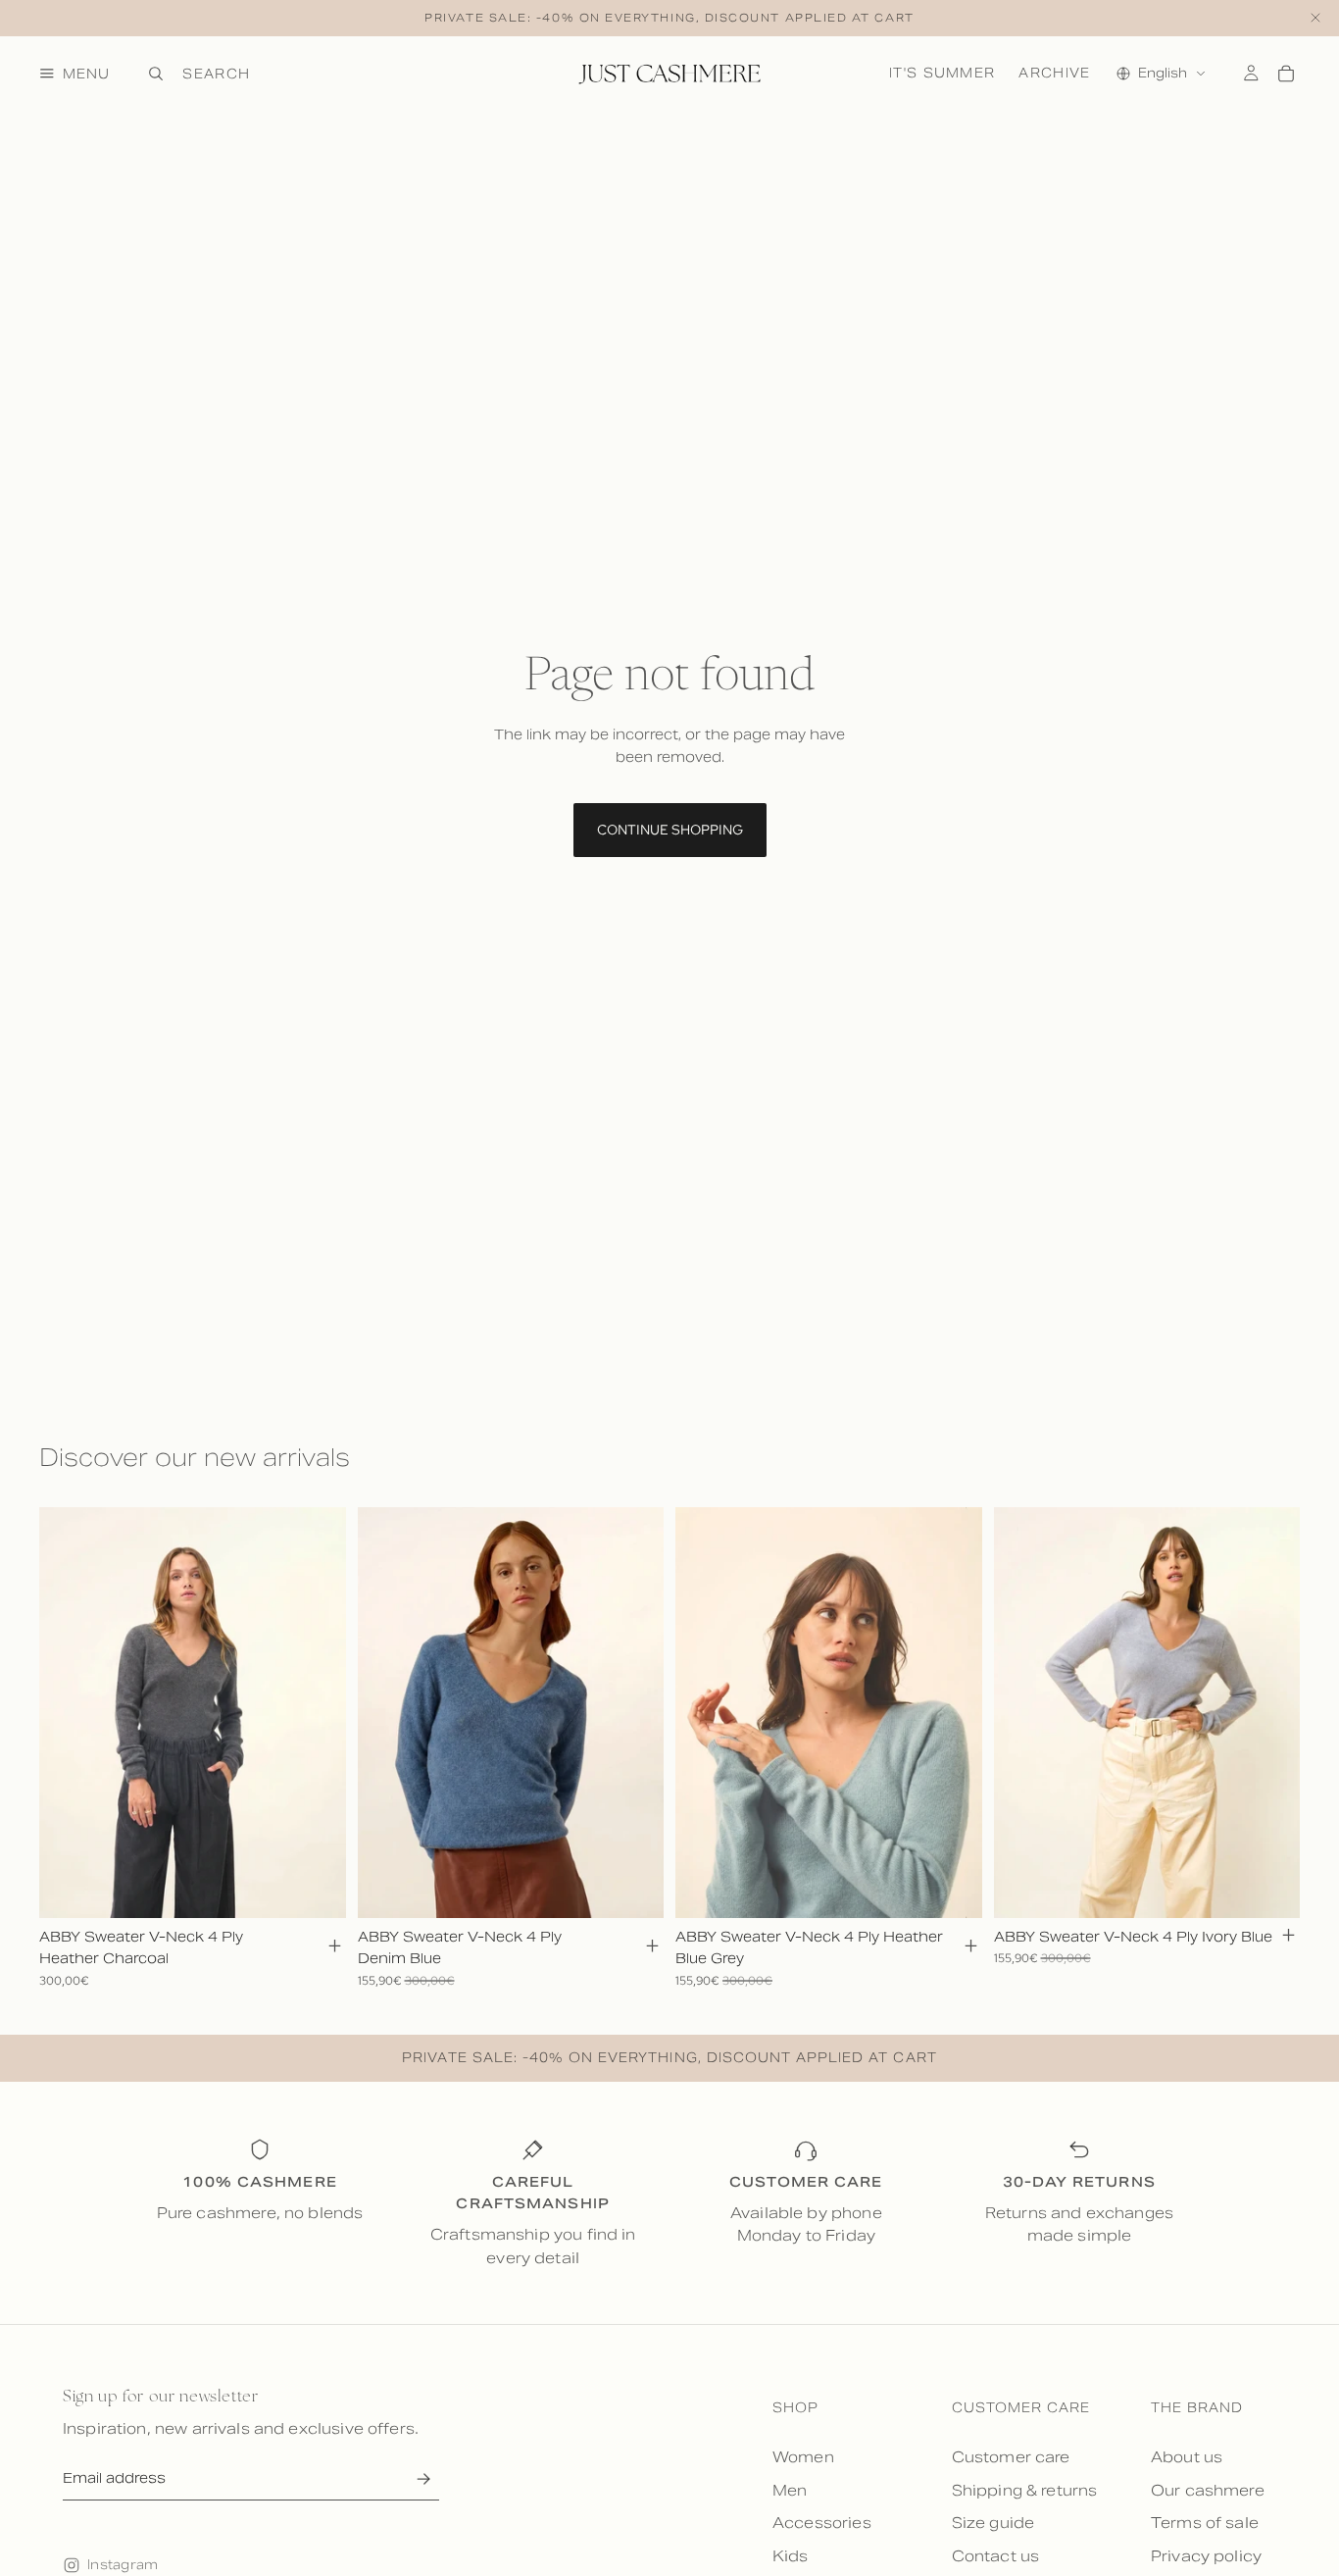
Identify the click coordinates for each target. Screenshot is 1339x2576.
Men (790, 2490)
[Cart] (1286, 74)
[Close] (1315, 18)
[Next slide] (317, 1712)
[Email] (423, 2479)
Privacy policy (1206, 2556)
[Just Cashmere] (669, 74)
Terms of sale (1205, 2523)
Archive (1054, 72)
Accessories (822, 2523)
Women (803, 2457)
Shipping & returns (1025, 2490)
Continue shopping (670, 830)
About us (1187, 2457)
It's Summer (942, 72)
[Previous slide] (69, 1712)
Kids (791, 2556)
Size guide (993, 2523)
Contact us (996, 2556)
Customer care (1011, 2457)
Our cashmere (1208, 2490)
